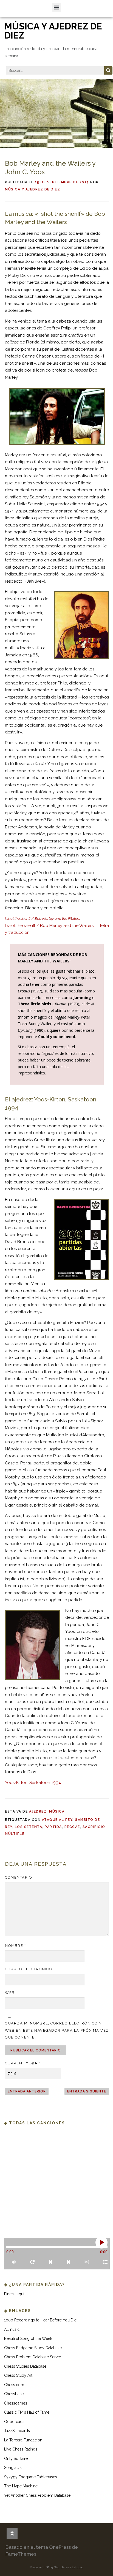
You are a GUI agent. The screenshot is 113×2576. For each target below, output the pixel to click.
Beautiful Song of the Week (28, 2338)
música (57, 1811)
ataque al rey (57, 1820)
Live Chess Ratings (21, 2449)
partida (53, 1827)
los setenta (29, 1827)
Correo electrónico (30, 1969)
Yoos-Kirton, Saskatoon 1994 (33, 1783)
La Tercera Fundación (23, 2440)
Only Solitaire (16, 2458)
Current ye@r (23, 2063)
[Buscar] (108, 70)
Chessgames (16, 2403)
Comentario (20, 1877)
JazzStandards (17, 2431)
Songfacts (13, 2468)
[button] (57, 7)
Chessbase (14, 2394)
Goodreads (14, 2422)
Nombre (15, 1946)
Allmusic (12, 2329)
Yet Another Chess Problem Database (37, 2495)
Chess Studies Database (25, 2366)
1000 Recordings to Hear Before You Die (40, 2320)
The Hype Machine (21, 2486)
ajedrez (38, 1811)
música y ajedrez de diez (53, 31)
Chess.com (14, 2385)
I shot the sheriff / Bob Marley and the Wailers (49, 926)
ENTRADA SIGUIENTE (87, 2091)
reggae (72, 1827)
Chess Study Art (18, 2375)
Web (10, 1993)
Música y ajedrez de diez (33, 189)
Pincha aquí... (15, 2294)
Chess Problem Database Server (33, 2357)
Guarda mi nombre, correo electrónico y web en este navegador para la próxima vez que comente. (57, 2030)
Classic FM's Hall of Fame (27, 2412)
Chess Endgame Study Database (33, 2348)
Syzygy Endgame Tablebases (31, 2477)
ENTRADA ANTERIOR (27, 2091)
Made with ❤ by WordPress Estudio (56, 2567)
